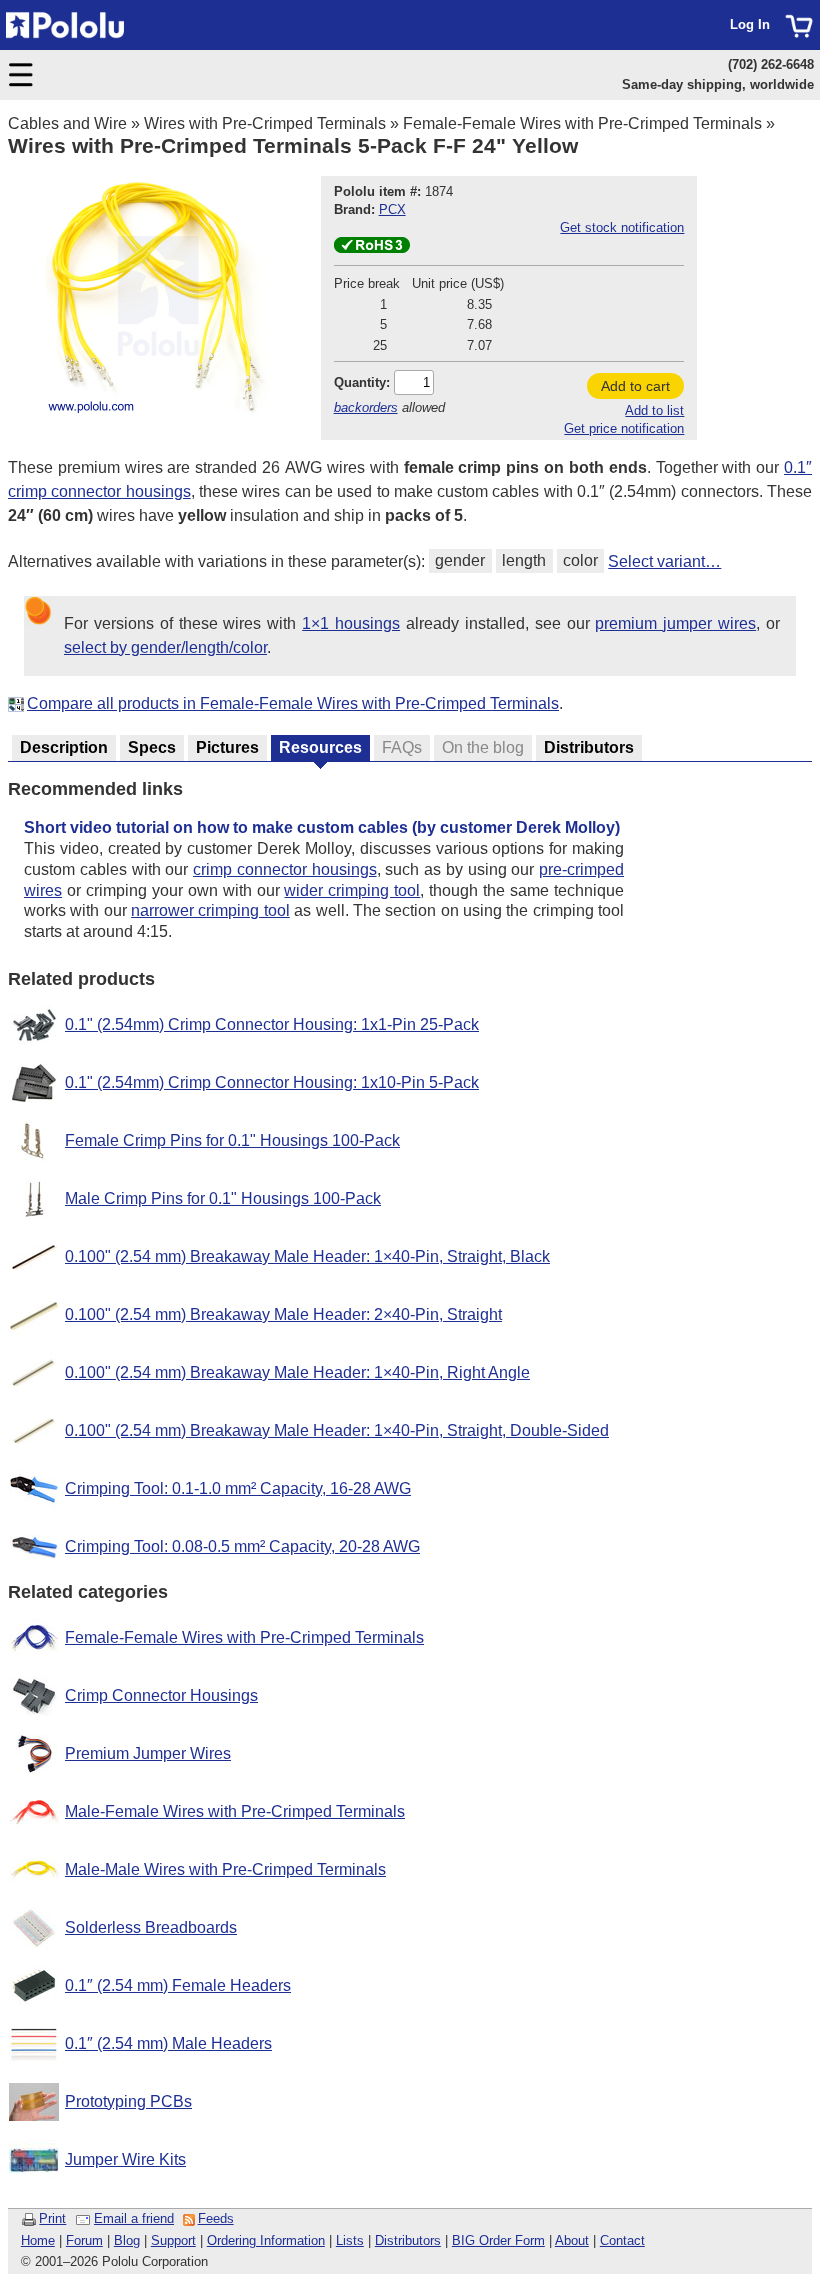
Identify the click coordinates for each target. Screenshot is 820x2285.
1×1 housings (351, 623)
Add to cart (635, 386)
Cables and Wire (67, 123)
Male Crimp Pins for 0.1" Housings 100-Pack (223, 1198)
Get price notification (624, 428)
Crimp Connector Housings (161, 1695)
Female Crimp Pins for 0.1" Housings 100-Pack (232, 1140)
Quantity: (362, 382)
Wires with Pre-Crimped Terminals (265, 123)
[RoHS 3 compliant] (372, 248)
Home (38, 2240)
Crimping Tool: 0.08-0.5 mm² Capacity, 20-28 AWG (242, 1546)
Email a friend (134, 2218)
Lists (350, 2240)
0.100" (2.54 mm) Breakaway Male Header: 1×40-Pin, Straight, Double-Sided (337, 1430)
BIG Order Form (498, 2240)
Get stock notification (622, 227)
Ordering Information (266, 2240)
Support (173, 2240)
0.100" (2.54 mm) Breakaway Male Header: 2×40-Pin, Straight (283, 1314)
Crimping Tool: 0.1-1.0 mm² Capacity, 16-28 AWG (238, 1488)
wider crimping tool (352, 890)
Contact (622, 2240)
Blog (127, 2240)
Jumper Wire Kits (125, 2159)
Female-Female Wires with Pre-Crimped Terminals (582, 123)
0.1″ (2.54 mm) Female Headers (178, 1985)
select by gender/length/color (165, 647)
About (572, 2240)
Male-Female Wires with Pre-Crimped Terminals (235, 1811)
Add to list (654, 410)
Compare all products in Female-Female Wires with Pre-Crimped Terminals (293, 703)
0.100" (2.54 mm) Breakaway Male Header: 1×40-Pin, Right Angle (297, 1372)
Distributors (408, 2240)
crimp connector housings (285, 869)
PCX (392, 209)
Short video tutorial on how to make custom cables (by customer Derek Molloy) (322, 827)
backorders (366, 407)
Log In (750, 24)
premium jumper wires (675, 623)
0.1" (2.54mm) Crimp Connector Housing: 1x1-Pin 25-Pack (272, 1024)
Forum (84, 2240)
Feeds (216, 2218)
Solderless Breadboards (151, 1927)
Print (52, 2218)
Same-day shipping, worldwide (718, 84)
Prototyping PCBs (128, 2101)
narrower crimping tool (210, 910)
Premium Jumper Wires (148, 1753)
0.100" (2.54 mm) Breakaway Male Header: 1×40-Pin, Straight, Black (307, 1256)
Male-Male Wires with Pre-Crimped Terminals (225, 1869)
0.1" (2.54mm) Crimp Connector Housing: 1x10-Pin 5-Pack (272, 1082)
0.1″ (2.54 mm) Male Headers (168, 2043)
